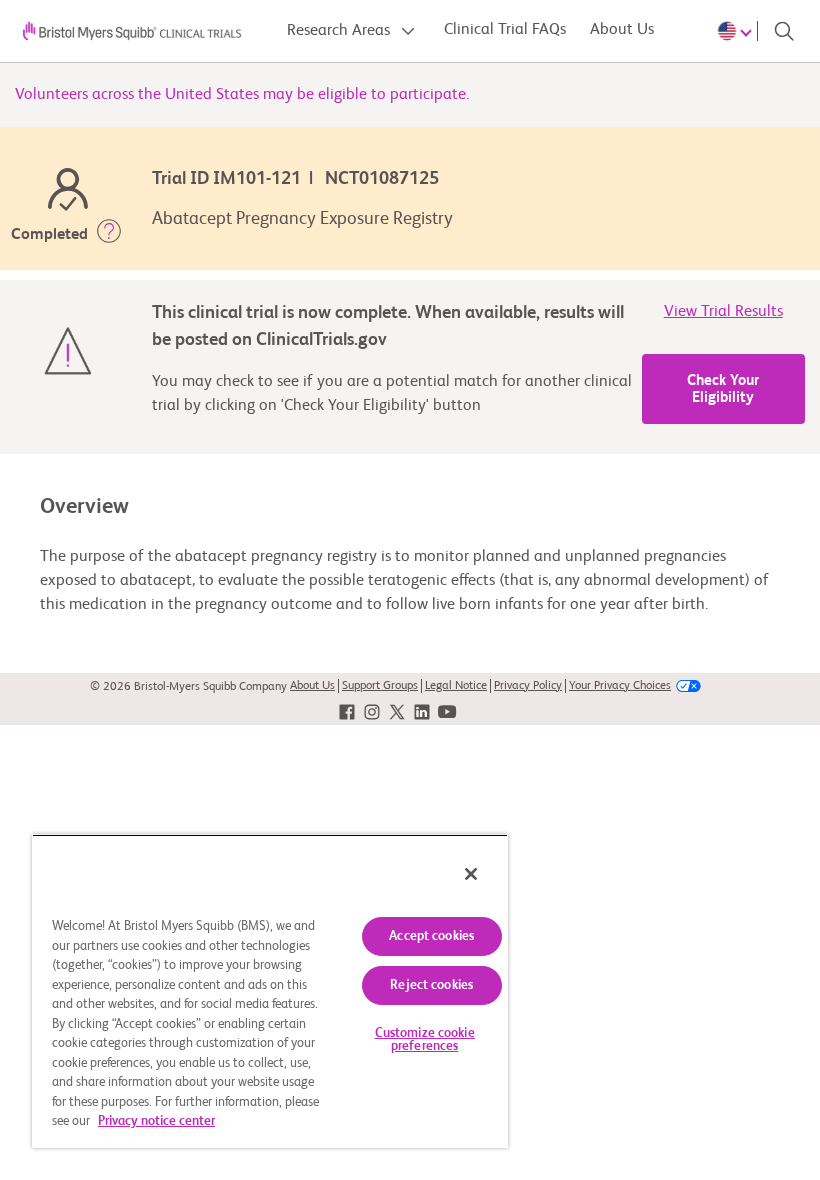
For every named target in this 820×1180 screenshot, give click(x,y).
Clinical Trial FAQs (505, 30)
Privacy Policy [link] (528, 686)
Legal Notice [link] (456, 686)
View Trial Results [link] (723, 312)
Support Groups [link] (380, 686)
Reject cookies (431, 985)
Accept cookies (431, 936)
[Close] (471, 874)
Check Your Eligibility (723, 389)
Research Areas (340, 31)
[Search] (784, 31)
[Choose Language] (738, 31)
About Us (622, 30)
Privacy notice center (156, 1121)
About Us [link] (312, 686)
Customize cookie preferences (425, 1040)
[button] (109, 235)
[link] (347, 712)
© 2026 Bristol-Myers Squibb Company (188, 687)
